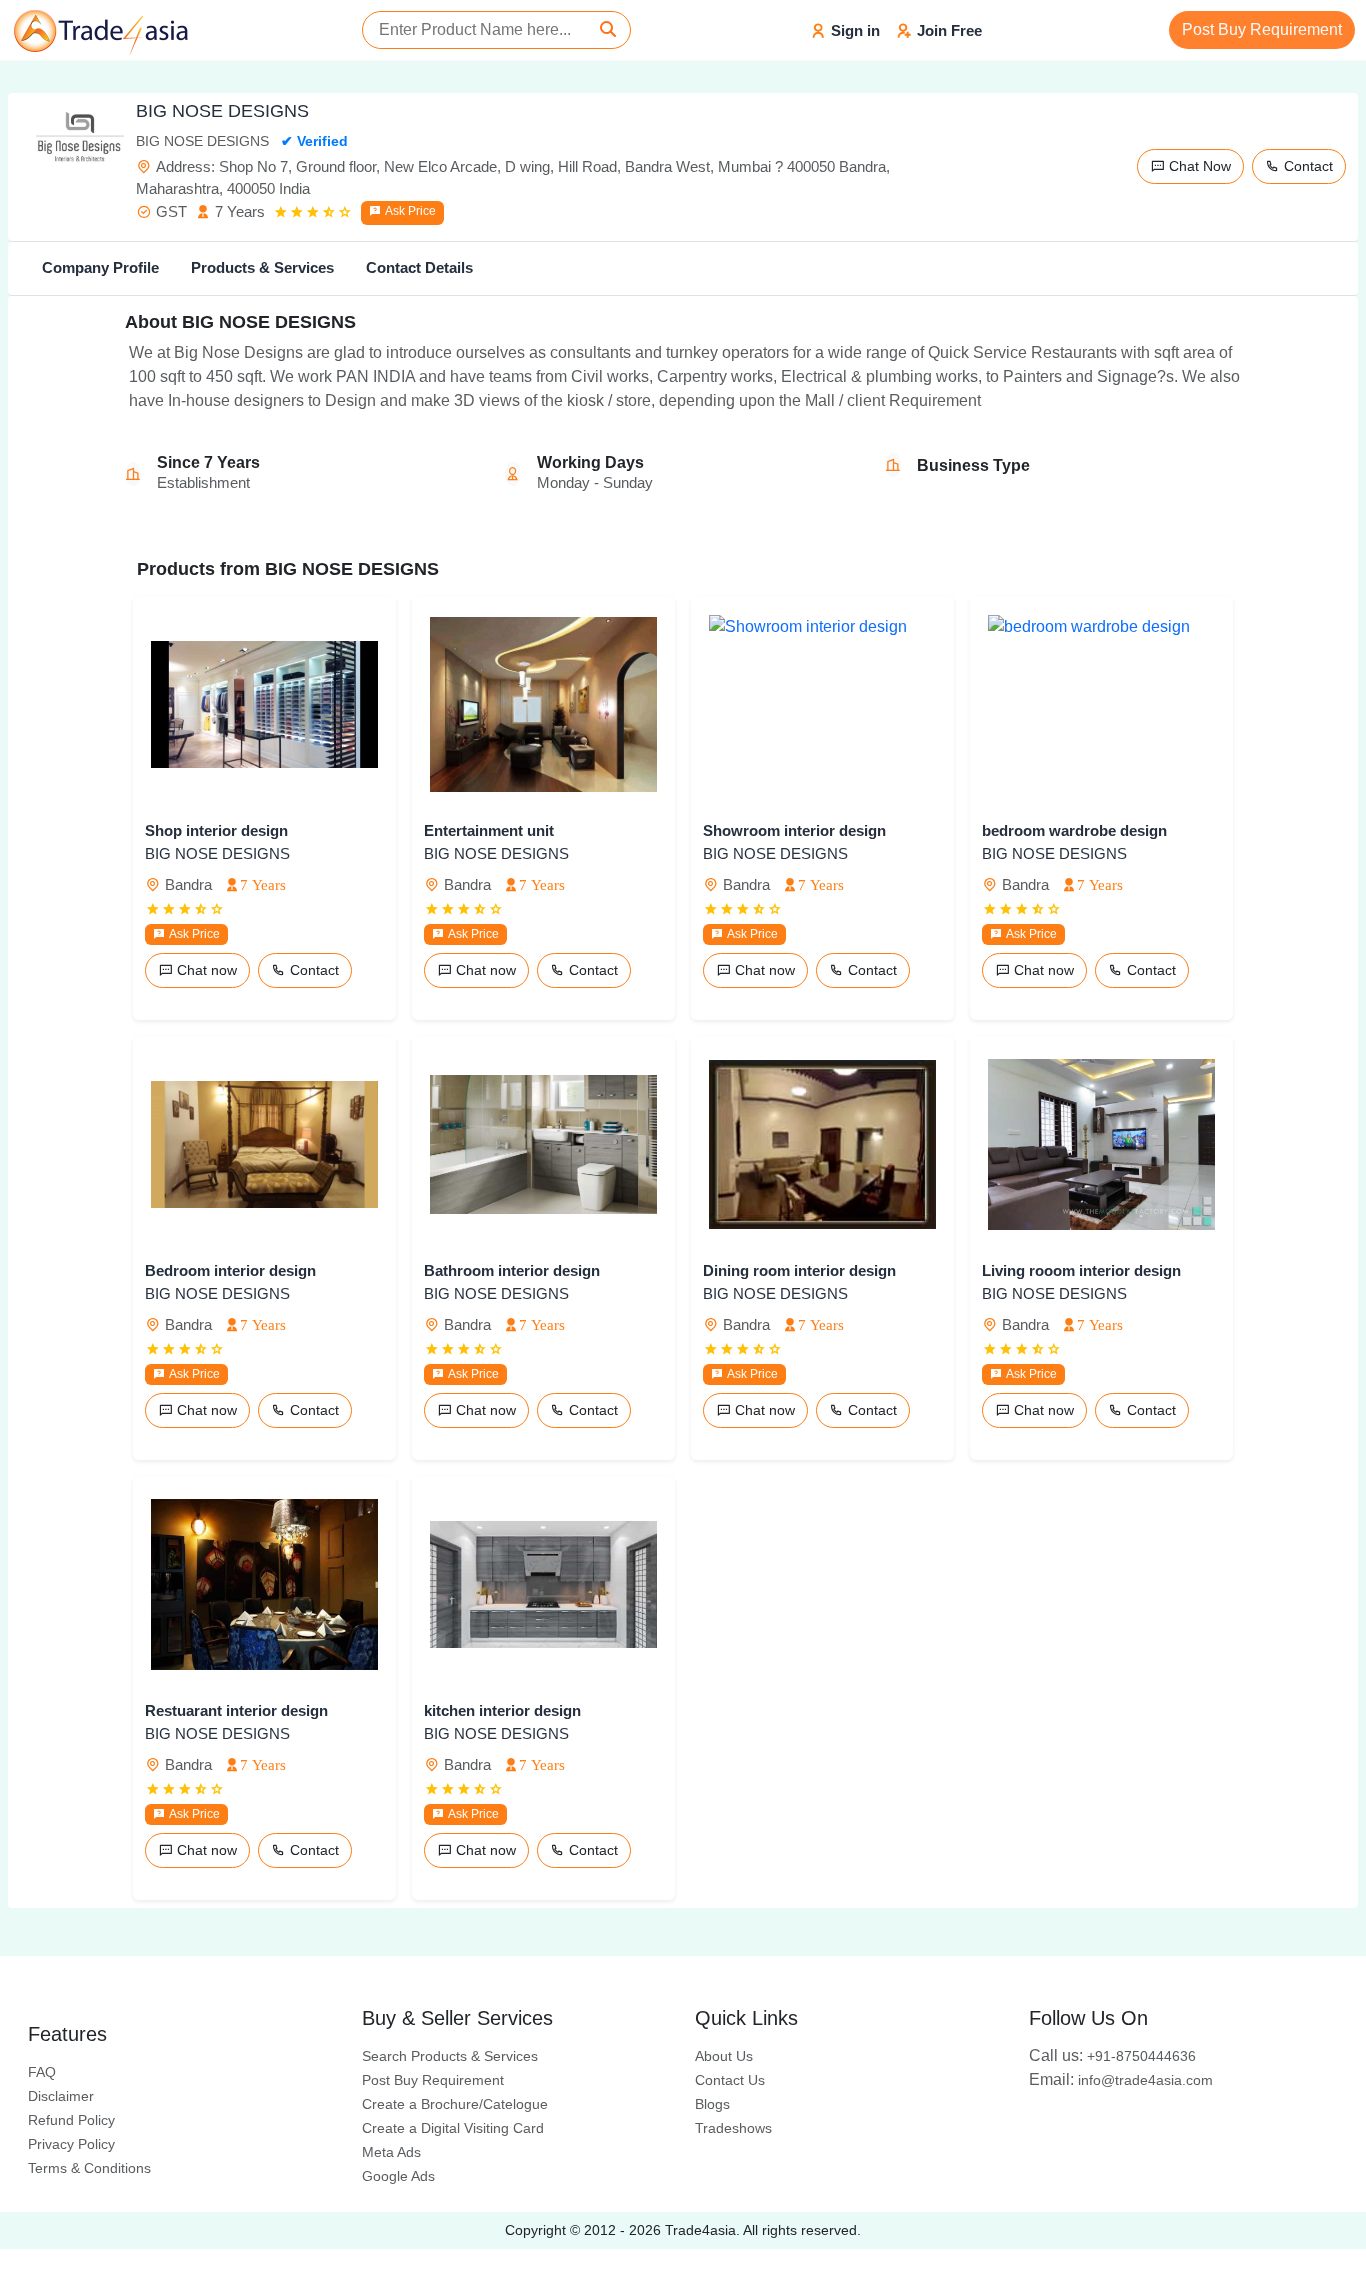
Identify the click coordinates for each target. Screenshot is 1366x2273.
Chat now (205, 970)
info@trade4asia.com (1121, 2080)
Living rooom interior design (1081, 1270)
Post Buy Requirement (1262, 29)
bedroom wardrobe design (1074, 830)
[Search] (608, 30)
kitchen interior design (502, 1710)
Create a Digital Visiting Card (453, 2128)
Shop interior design (216, 830)
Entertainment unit (489, 830)
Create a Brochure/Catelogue (455, 2104)
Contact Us (730, 2080)
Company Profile (100, 267)
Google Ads (398, 2176)
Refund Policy (71, 2120)
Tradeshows (733, 2128)
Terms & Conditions (89, 2168)
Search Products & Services (450, 2056)
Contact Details (419, 267)
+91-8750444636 (1112, 2056)
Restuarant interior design (236, 1710)
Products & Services (262, 267)
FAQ (42, 2072)
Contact (1306, 166)
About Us (724, 2056)
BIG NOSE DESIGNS (217, 853)
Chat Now (1198, 166)
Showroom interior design (794, 830)
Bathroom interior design (512, 1270)
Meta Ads (391, 2152)
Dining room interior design (799, 1270)
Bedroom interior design (230, 1270)
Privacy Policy (71, 2144)
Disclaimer (61, 2096)
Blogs (712, 2104)
